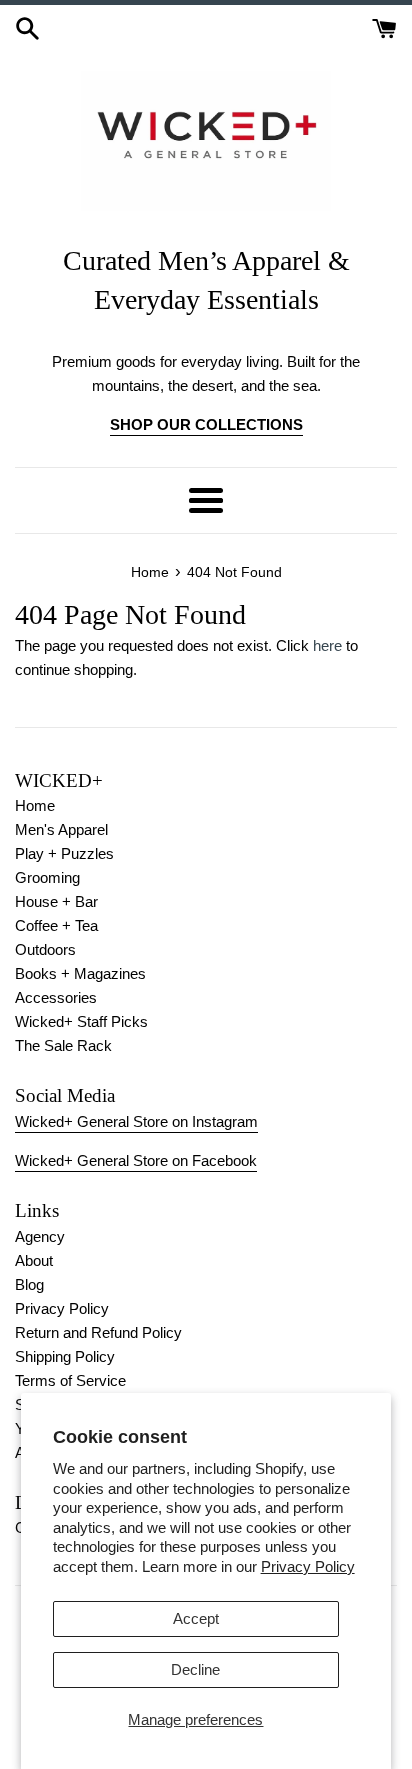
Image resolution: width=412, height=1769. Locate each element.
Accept (196, 1618)
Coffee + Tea (56, 925)
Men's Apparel (61, 829)
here (327, 645)
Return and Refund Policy (98, 1332)
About (34, 1260)
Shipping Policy (65, 1356)
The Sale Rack (63, 1045)
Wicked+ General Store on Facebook (136, 1160)
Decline (195, 1669)
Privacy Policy (308, 1566)
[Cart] (384, 26)
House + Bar (56, 901)
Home (35, 805)
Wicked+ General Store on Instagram (136, 1121)
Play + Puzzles (64, 853)
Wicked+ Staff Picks (81, 1021)
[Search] (27, 26)
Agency (40, 1236)
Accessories (56, 997)
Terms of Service (70, 1380)
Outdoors (45, 949)
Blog (29, 1284)
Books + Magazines (80, 973)
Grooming (47, 877)
